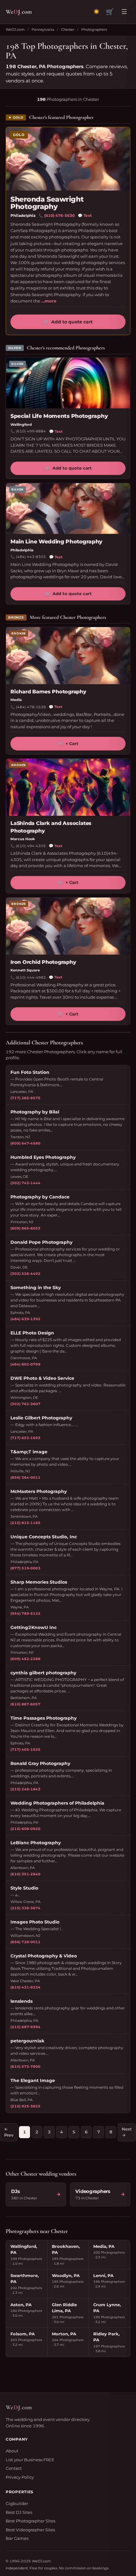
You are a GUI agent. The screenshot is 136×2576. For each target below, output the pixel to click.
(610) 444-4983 (31, 977)
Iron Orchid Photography (43, 962)
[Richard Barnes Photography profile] (68, 656)
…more (49, 301)
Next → (127, 2132)
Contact (14, 2468)
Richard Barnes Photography (48, 692)
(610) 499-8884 (31, 431)
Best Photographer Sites (31, 2521)
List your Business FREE (30, 2460)
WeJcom (19, 12)
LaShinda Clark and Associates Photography (51, 827)
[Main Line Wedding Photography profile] (68, 509)
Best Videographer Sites (30, 2530)
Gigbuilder (17, 2503)
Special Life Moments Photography (59, 416)
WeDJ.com (15, 29)
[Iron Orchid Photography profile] (68, 926)
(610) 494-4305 (31, 846)
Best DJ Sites (19, 2512)
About (12, 2451)
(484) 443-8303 (31, 557)
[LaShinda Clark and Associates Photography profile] (68, 787)
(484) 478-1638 (31, 707)
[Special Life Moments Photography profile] (68, 383)
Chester (68, 29)
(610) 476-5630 (59, 215)
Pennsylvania (43, 29)
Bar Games (17, 2538)
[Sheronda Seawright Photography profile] (68, 159)
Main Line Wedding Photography (56, 542)
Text (85, 215)
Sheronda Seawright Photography (47, 203)
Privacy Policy (20, 2477)
